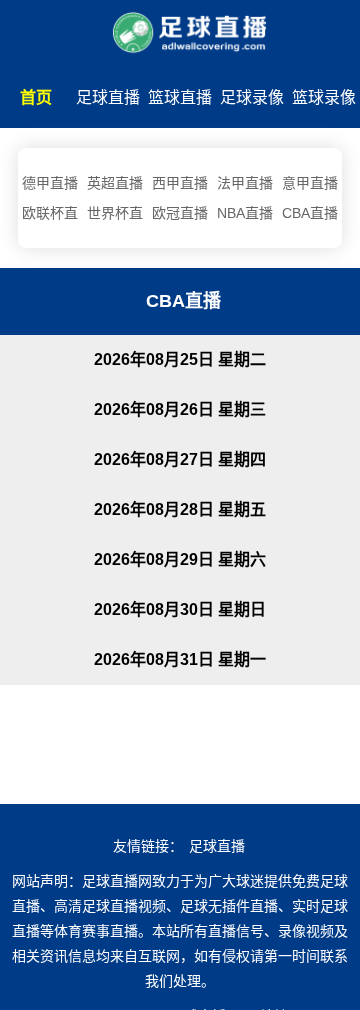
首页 (36, 97)
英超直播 (115, 183)
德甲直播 (50, 183)
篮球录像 (324, 97)
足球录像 (252, 97)
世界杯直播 (115, 216)
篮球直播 (180, 97)
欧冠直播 (180, 213)
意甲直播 (310, 183)
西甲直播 (180, 183)
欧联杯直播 (50, 216)
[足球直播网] (180, 28)
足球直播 (108, 97)
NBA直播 (245, 213)
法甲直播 (245, 183)
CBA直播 (310, 213)
